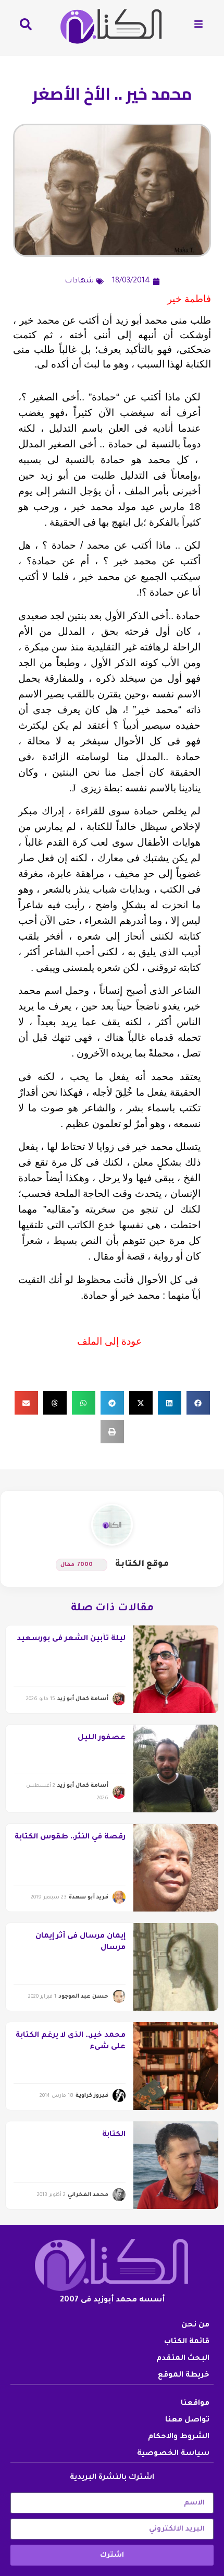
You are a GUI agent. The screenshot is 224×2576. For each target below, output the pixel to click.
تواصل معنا (187, 2420)
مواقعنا (195, 2404)
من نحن (195, 2325)
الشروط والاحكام (179, 2437)
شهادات (79, 281)
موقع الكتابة (142, 1564)
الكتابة (114, 2135)
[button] (198, 1403)
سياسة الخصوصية (173, 2454)
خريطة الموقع (184, 2376)
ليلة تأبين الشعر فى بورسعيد (71, 1639)
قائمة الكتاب (187, 2342)
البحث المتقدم (183, 2359)
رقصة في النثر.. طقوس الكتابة (70, 1837)
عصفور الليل (102, 1738)
